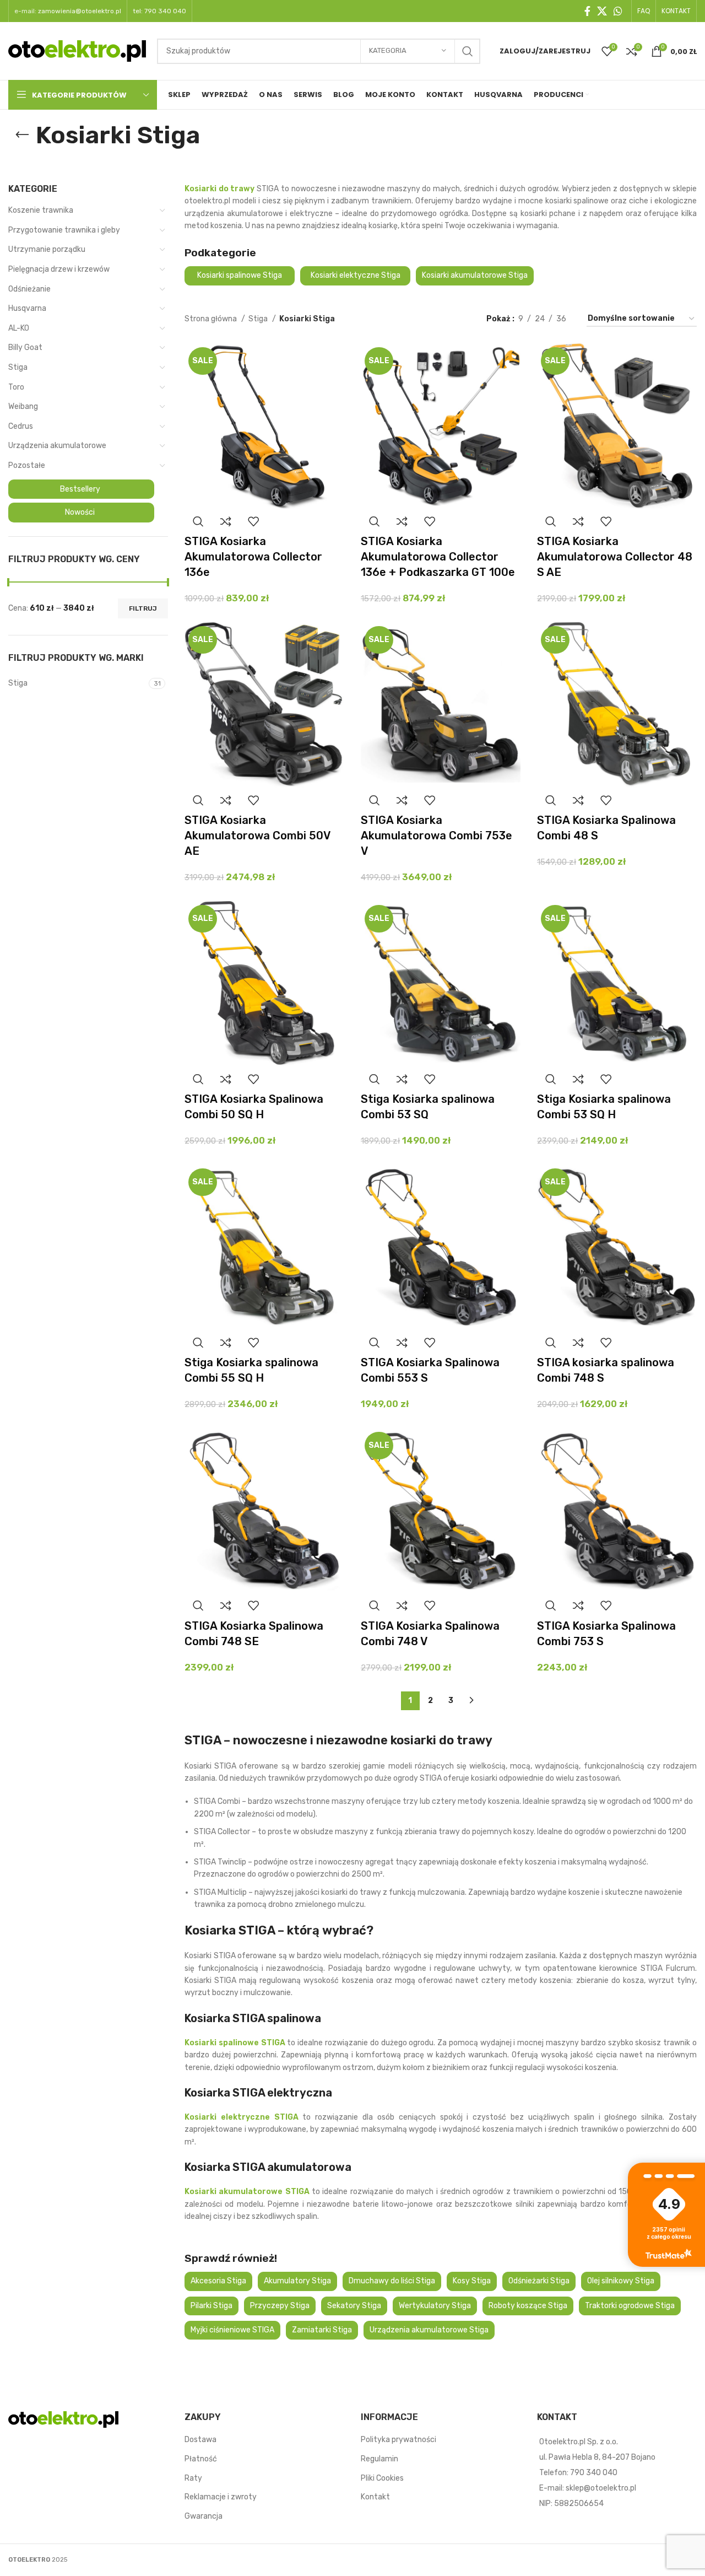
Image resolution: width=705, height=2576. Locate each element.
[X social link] (602, 11)
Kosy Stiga (472, 2281)
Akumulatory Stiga (297, 2281)
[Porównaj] (226, 521)
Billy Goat (25, 347)
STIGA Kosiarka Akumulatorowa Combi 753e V (436, 836)
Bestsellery (80, 489)
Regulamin (379, 2459)
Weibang (23, 406)
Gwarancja (204, 2516)
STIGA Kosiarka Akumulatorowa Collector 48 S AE (615, 557)
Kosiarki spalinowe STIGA (235, 2043)
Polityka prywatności (398, 2440)
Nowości (80, 512)
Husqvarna (27, 308)
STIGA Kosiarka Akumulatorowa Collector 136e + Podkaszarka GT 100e (438, 557)
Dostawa (200, 2440)
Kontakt (375, 2497)
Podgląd (198, 521)
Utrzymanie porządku (47, 249)
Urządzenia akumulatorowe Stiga (429, 2330)
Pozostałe (27, 465)
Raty (193, 2478)
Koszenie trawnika (41, 210)
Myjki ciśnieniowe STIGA (232, 2330)
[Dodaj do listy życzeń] (253, 521)
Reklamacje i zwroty (221, 2497)
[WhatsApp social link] (618, 11)
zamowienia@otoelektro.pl (80, 11)
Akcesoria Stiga (218, 2281)
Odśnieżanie (29, 289)
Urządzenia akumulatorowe (57, 446)
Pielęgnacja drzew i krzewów (59, 269)
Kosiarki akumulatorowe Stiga (475, 275)
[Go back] (22, 135)
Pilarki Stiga (211, 2306)
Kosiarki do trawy (219, 189)
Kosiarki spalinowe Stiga (240, 275)
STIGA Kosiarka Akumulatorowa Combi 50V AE (257, 836)
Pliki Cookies (382, 2478)
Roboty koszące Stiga (528, 2306)
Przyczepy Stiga (280, 2306)
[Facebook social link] (587, 11)
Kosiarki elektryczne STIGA (242, 2117)
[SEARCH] (468, 51)
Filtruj (143, 608)
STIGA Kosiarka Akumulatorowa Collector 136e (253, 557)
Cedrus (21, 426)
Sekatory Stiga (354, 2306)
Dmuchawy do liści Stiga (392, 2281)
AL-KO (19, 328)
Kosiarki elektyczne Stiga (356, 275)
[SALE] (264, 426)
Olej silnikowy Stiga (621, 2281)
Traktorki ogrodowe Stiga (630, 2306)
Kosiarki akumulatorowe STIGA (247, 2192)
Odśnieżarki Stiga (539, 2281)
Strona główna (211, 319)
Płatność (201, 2459)
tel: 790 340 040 (159, 11)
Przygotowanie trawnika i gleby (64, 230)
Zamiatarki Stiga (322, 2330)
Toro (16, 387)
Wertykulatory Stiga (435, 2306)
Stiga (18, 367)
